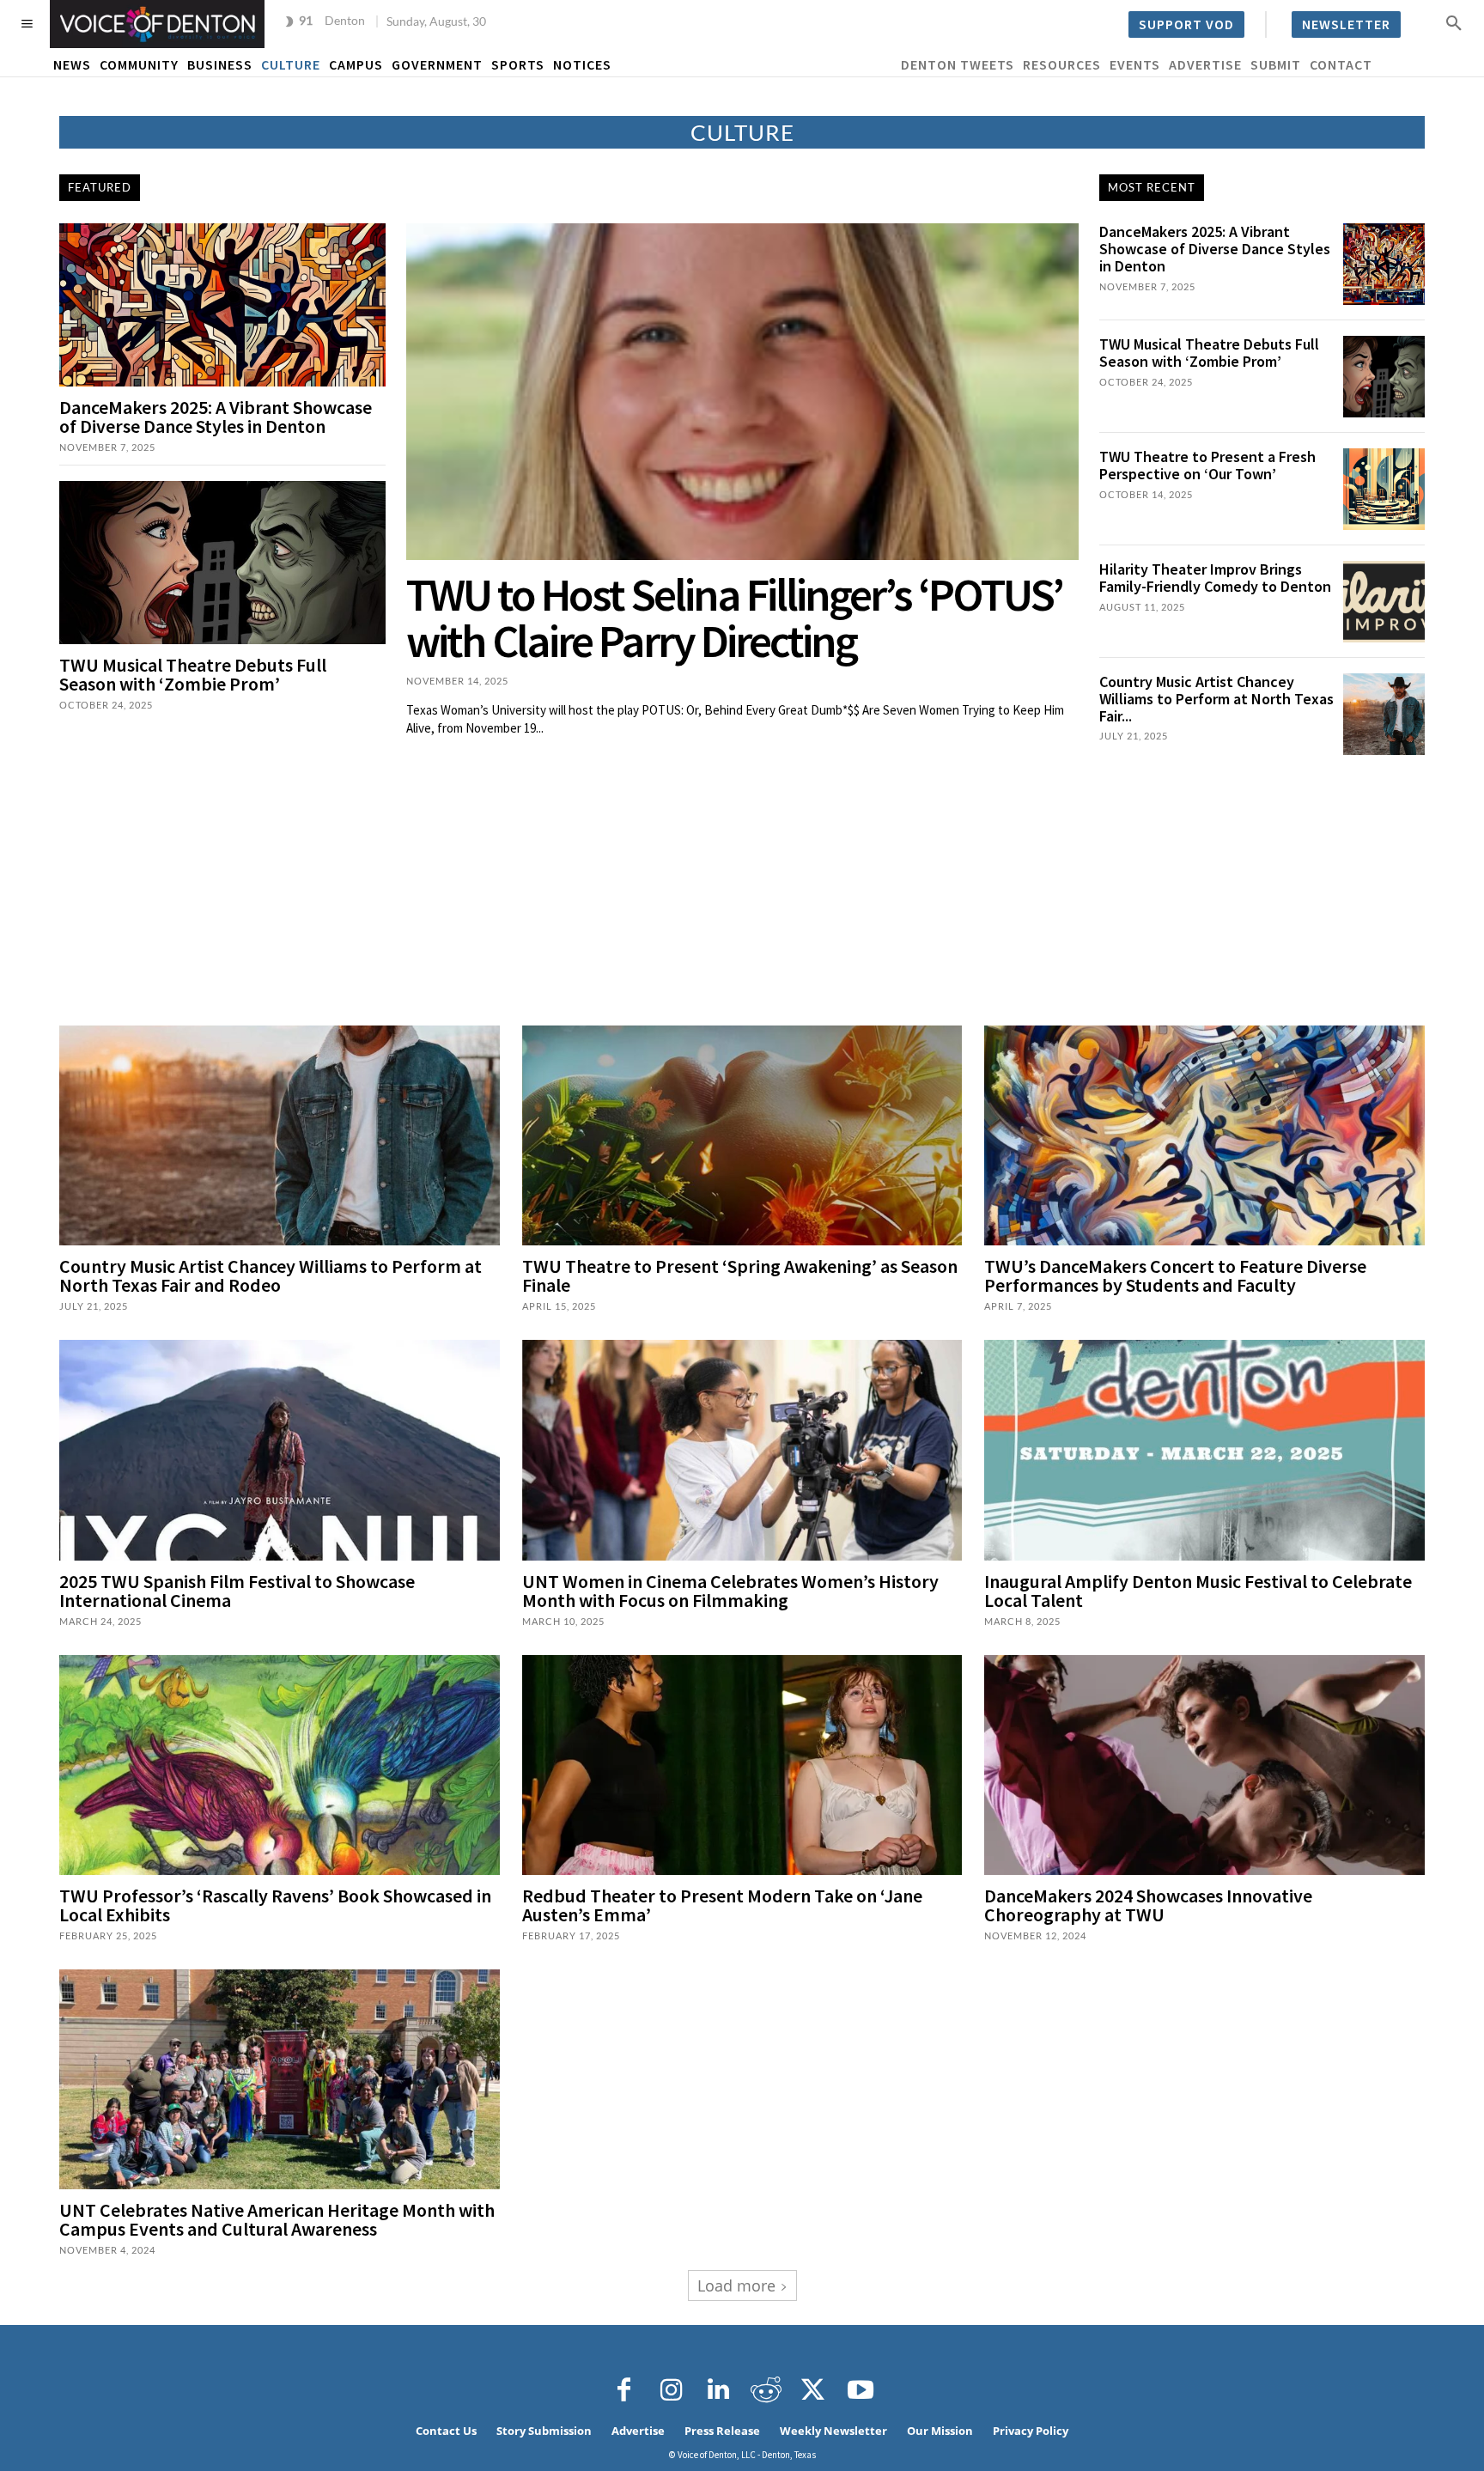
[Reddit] (766, 2390)
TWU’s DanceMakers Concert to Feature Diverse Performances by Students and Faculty (1175, 1275)
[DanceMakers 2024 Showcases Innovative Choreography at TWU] (1204, 1765)
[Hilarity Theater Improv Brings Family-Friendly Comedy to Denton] (1384, 602)
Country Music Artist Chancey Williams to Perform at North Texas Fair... (1216, 699)
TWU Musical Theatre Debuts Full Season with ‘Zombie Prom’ (193, 674)
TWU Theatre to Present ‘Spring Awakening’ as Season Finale (740, 1275)
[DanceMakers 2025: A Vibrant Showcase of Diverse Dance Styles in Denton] (222, 305)
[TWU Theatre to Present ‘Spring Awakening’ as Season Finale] (742, 1135)
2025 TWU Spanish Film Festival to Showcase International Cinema (237, 1591)
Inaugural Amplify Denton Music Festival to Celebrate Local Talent (1198, 1591)
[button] (1454, 22)
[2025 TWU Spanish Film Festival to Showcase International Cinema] (280, 1450)
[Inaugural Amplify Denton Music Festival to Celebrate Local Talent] (1204, 1450)
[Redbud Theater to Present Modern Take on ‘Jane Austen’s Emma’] (742, 1765)
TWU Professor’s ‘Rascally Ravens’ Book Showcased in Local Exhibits (275, 1905)
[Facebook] (624, 2390)
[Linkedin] (719, 2390)
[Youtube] (861, 2390)
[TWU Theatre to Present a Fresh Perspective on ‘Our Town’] (1384, 489)
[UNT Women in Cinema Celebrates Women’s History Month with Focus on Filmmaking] (742, 1450)
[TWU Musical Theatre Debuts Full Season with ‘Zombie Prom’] (222, 563)
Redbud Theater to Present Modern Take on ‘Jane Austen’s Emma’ (722, 1905)
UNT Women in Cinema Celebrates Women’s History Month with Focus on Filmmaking (730, 1591)
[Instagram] (672, 2390)
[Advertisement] (742, 884)
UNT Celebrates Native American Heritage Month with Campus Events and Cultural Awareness (277, 2219)
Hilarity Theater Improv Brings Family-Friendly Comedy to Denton (1215, 578)
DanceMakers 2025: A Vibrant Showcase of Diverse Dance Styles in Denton (216, 417)
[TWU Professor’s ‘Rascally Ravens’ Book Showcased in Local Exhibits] (280, 1765)
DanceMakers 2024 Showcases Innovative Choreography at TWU (1148, 1905)
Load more (736, 2285)
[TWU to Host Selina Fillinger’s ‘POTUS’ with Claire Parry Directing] (742, 392)
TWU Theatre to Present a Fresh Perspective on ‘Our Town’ (1207, 465)
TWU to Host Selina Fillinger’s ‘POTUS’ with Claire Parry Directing (734, 618)
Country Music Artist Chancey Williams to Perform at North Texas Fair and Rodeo (271, 1275)
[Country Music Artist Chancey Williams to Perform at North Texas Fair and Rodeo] (1384, 714)
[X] (813, 2390)
